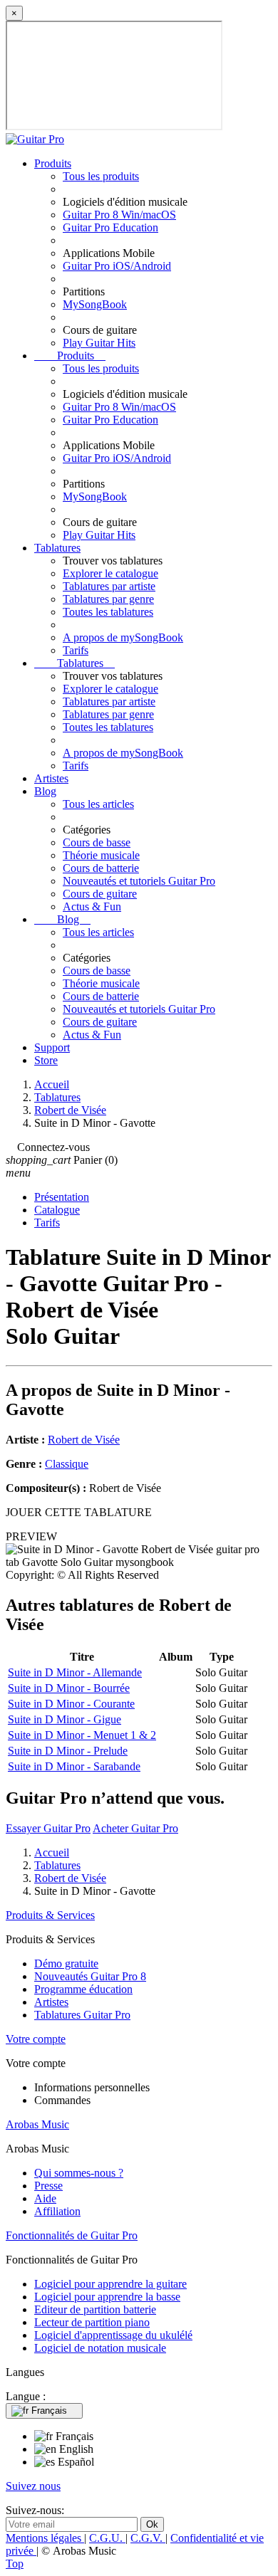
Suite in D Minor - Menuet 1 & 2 (82, 1735)
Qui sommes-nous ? (79, 2173)
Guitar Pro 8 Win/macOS (119, 215)
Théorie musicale (101, 855)
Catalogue (57, 1210)
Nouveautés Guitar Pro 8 (90, 1976)
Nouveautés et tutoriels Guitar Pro (139, 881)
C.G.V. (148, 2538)
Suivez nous (33, 2486)
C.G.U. (107, 2538)
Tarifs (76, 650)
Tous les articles (98, 804)
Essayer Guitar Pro (48, 1828)
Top (15, 2564)
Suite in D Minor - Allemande (75, 1672)
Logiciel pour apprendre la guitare (110, 2284)
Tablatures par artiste (109, 586)
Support (52, 1047)
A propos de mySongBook (123, 637)
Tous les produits (101, 176)
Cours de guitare (100, 894)
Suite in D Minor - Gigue (65, 1719)
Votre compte (36, 2039)
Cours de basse (97, 842)
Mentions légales (45, 2538)
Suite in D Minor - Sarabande (74, 1766)
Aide (45, 2198)
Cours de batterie (101, 868)
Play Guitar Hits (99, 343)
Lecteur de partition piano (92, 2322)
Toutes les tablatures (108, 612)
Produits (53, 163)
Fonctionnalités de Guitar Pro (72, 2235)
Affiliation (57, 2211)
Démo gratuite (66, 1963)
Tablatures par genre (108, 599)
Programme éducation (83, 1989)
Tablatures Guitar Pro (82, 2015)
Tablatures (57, 548)
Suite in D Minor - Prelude (68, 1751)
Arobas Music (37, 2124)
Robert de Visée (84, 1440)
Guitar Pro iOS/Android (117, 266)
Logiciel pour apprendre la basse (107, 2297)
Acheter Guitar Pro (135, 1828)
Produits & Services (50, 1915)
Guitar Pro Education (110, 227)
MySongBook (95, 304)
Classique (67, 1464)
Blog (45, 791)
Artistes (51, 778)
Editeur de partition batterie (95, 2309)
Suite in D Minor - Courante (71, 1704)
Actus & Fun (92, 906)
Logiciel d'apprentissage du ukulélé (113, 2335)
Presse (48, 2186)
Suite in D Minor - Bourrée (69, 1688)
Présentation (62, 1197)
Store (46, 1060)
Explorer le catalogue (110, 573)
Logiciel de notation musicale (100, 2348)
